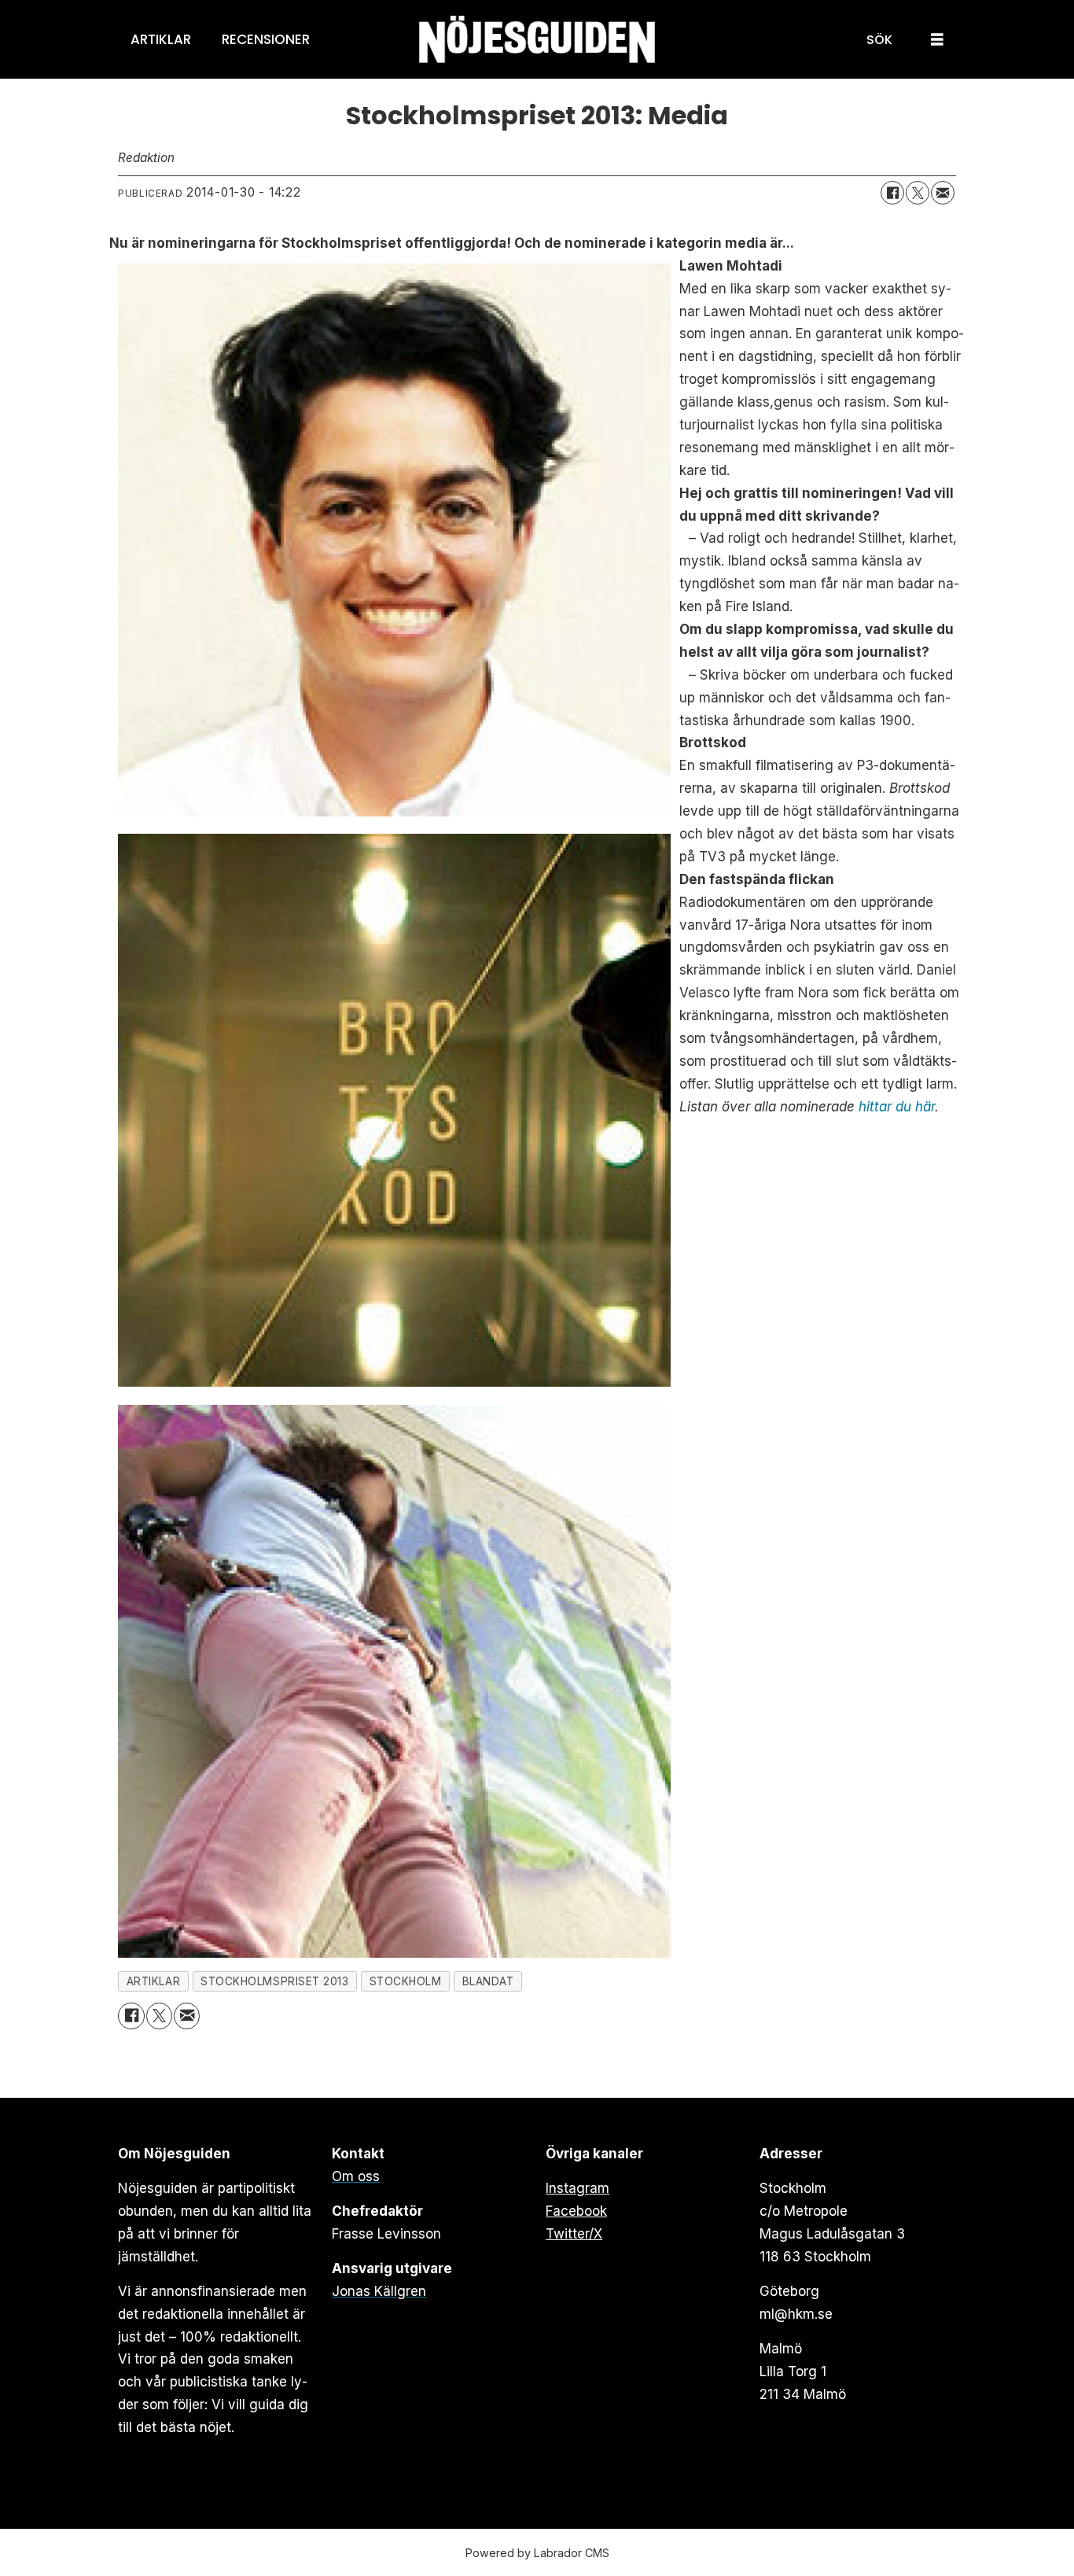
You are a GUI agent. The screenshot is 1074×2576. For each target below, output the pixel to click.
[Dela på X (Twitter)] (918, 193)
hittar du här (897, 1107)
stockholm (406, 1981)
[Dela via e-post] (943, 193)
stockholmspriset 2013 (274, 1981)
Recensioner (266, 39)
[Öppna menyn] (937, 40)
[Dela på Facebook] (892, 193)
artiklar (153, 1981)
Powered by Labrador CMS (537, 2553)
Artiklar (161, 39)
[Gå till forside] (537, 40)
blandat (488, 1981)
